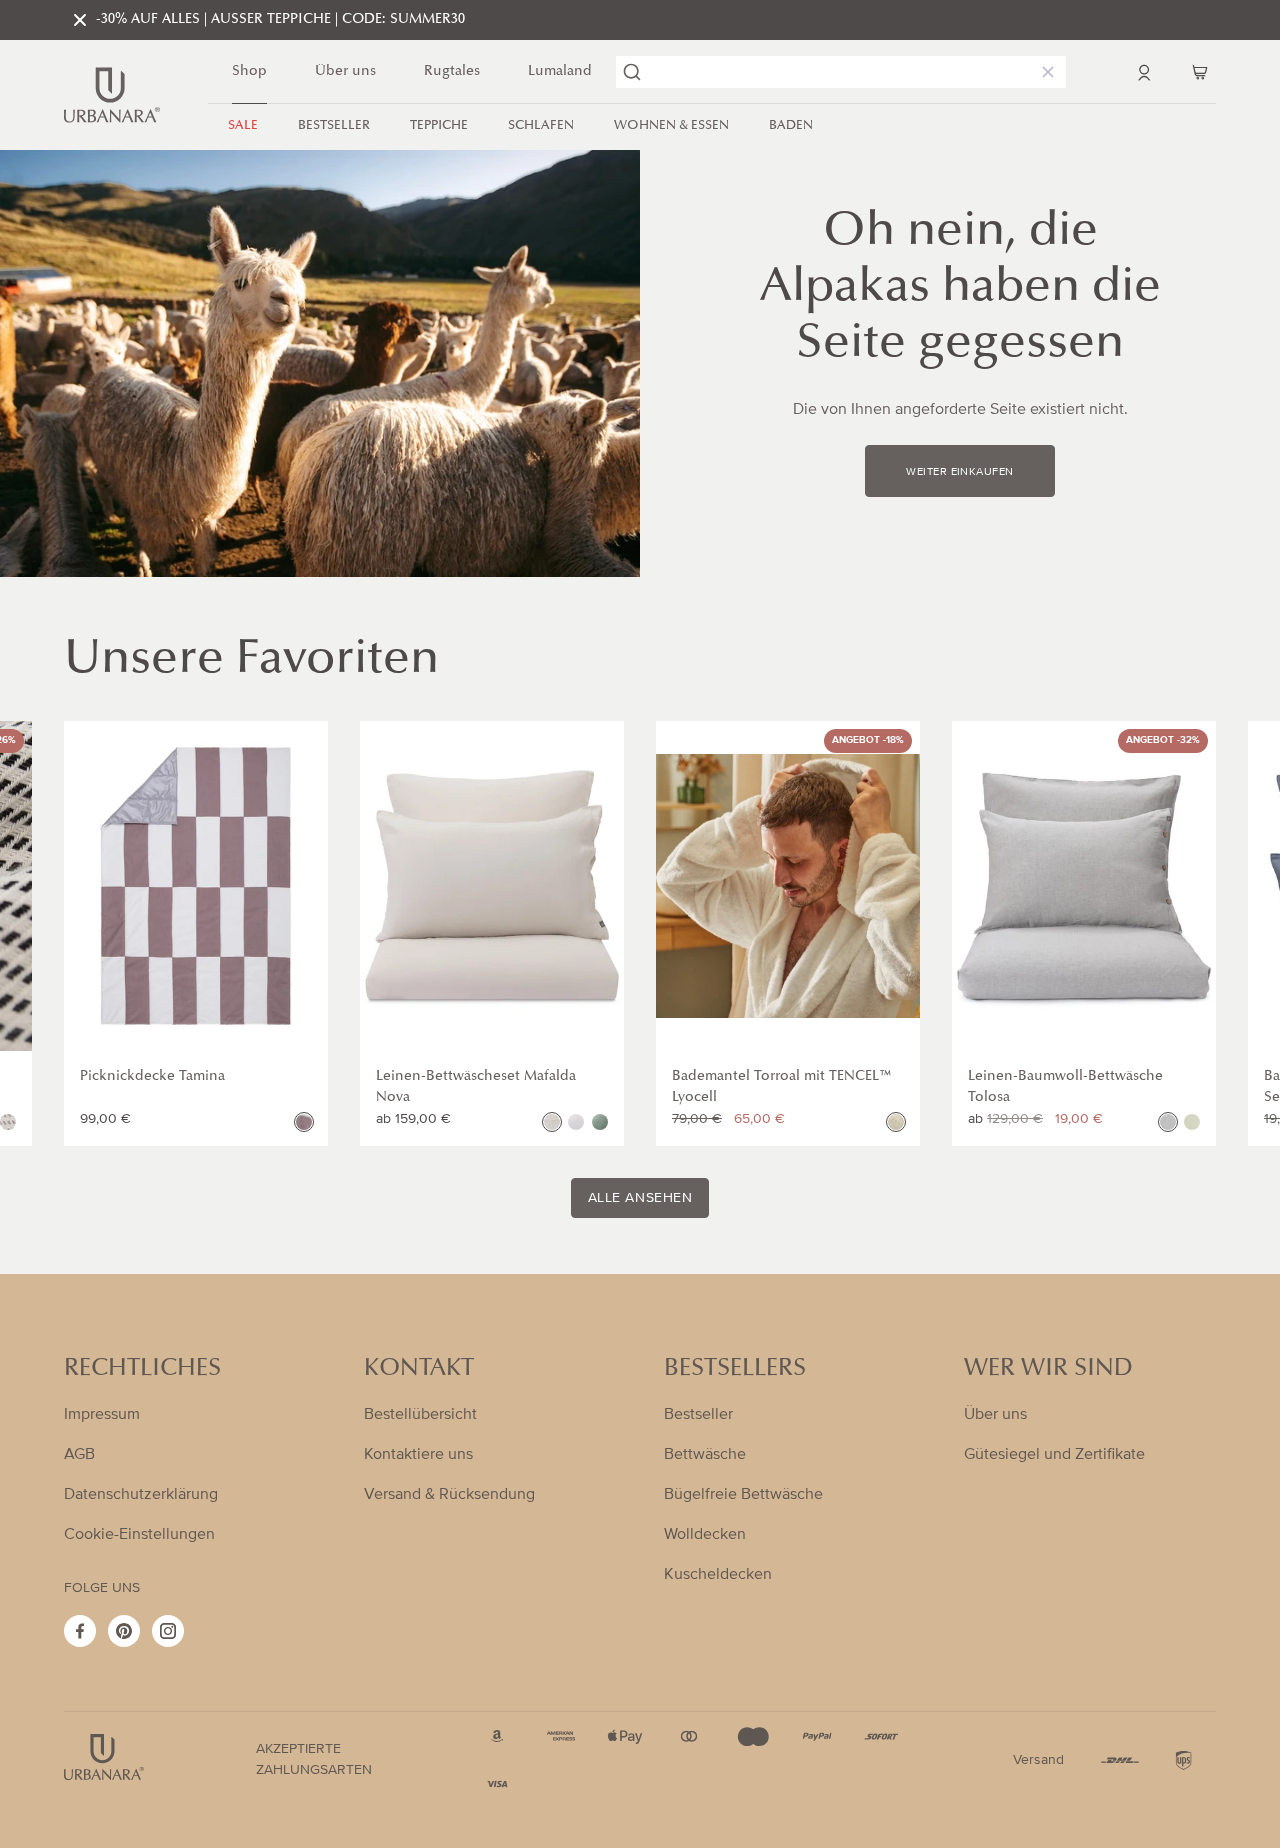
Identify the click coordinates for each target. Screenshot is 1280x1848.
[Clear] (1044, 72)
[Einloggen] (1144, 72)
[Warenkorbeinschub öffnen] (1200, 72)
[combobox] (841, 72)
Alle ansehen (640, 1198)
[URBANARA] (112, 95)
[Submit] (632, 72)
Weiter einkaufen (959, 472)
